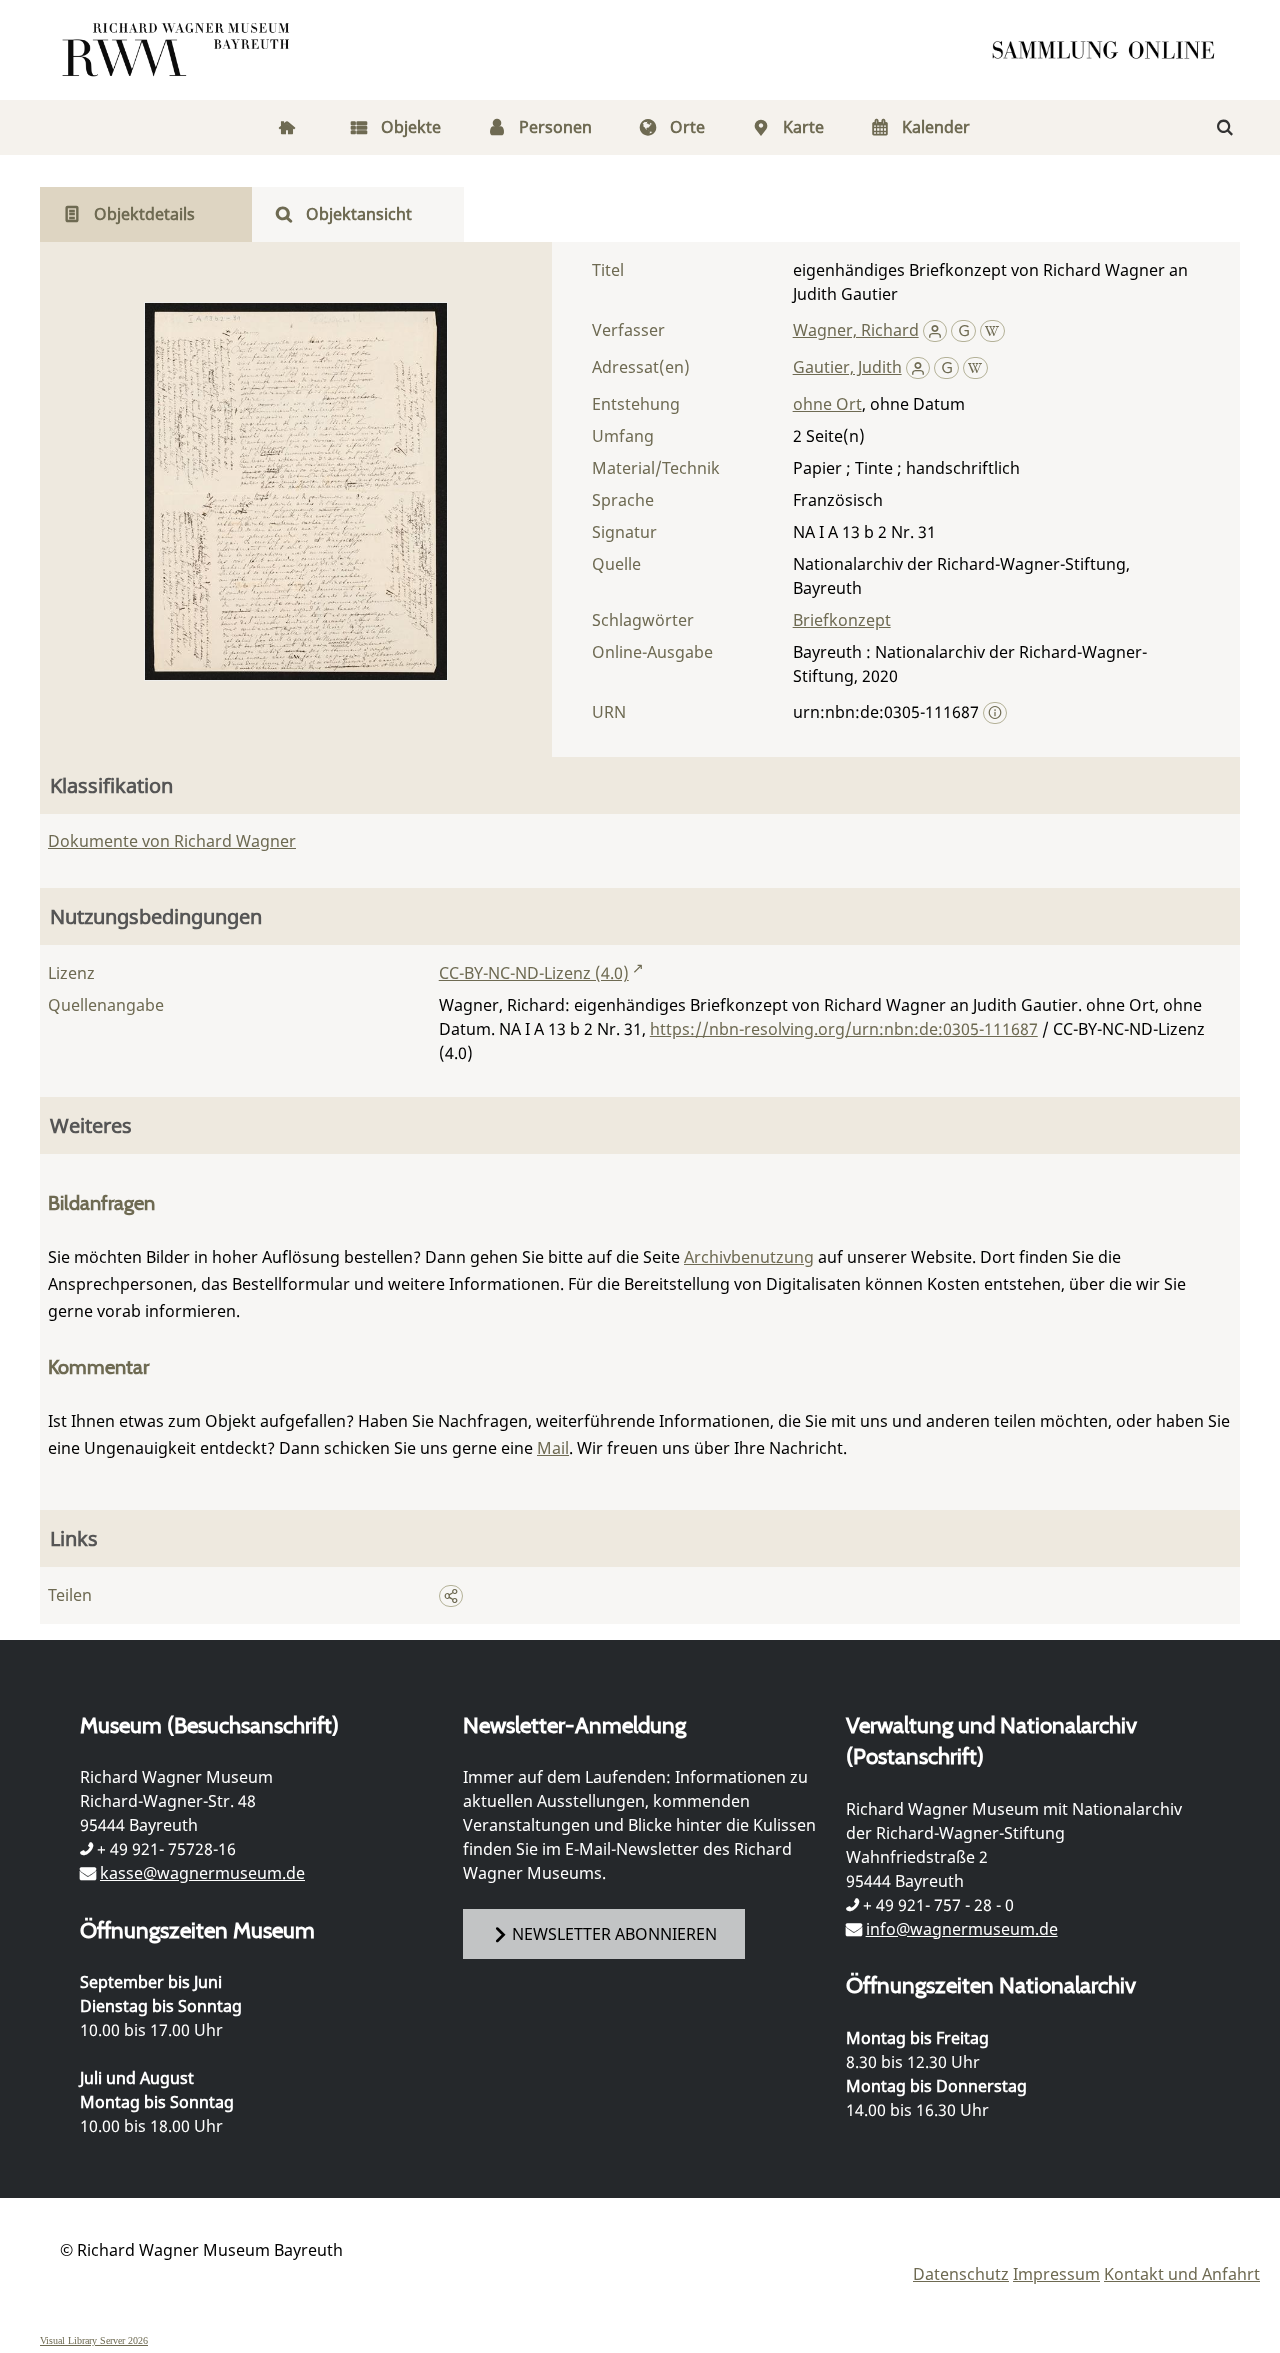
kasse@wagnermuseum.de (202, 1873)
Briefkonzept (842, 620)
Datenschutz (961, 2274)
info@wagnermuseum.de (962, 1929)
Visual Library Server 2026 (94, 2340)
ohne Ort (827, 404)
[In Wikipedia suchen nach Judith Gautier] (975, 367)
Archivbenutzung (749, 1257)
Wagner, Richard (856, 330)
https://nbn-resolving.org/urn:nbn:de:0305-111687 (844, 1029)
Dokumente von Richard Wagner (172, 841)
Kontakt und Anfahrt (1182, 2274)
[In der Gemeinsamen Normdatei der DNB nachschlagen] (963, 330)
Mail (553, 1448)
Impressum (1056, 2274)
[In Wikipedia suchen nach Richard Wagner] (992, 330)
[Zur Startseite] (1110, 50)
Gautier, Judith (847, 367)
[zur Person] (935, 330)
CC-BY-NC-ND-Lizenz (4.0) (534, 973)
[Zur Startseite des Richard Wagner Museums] (179, 50)
